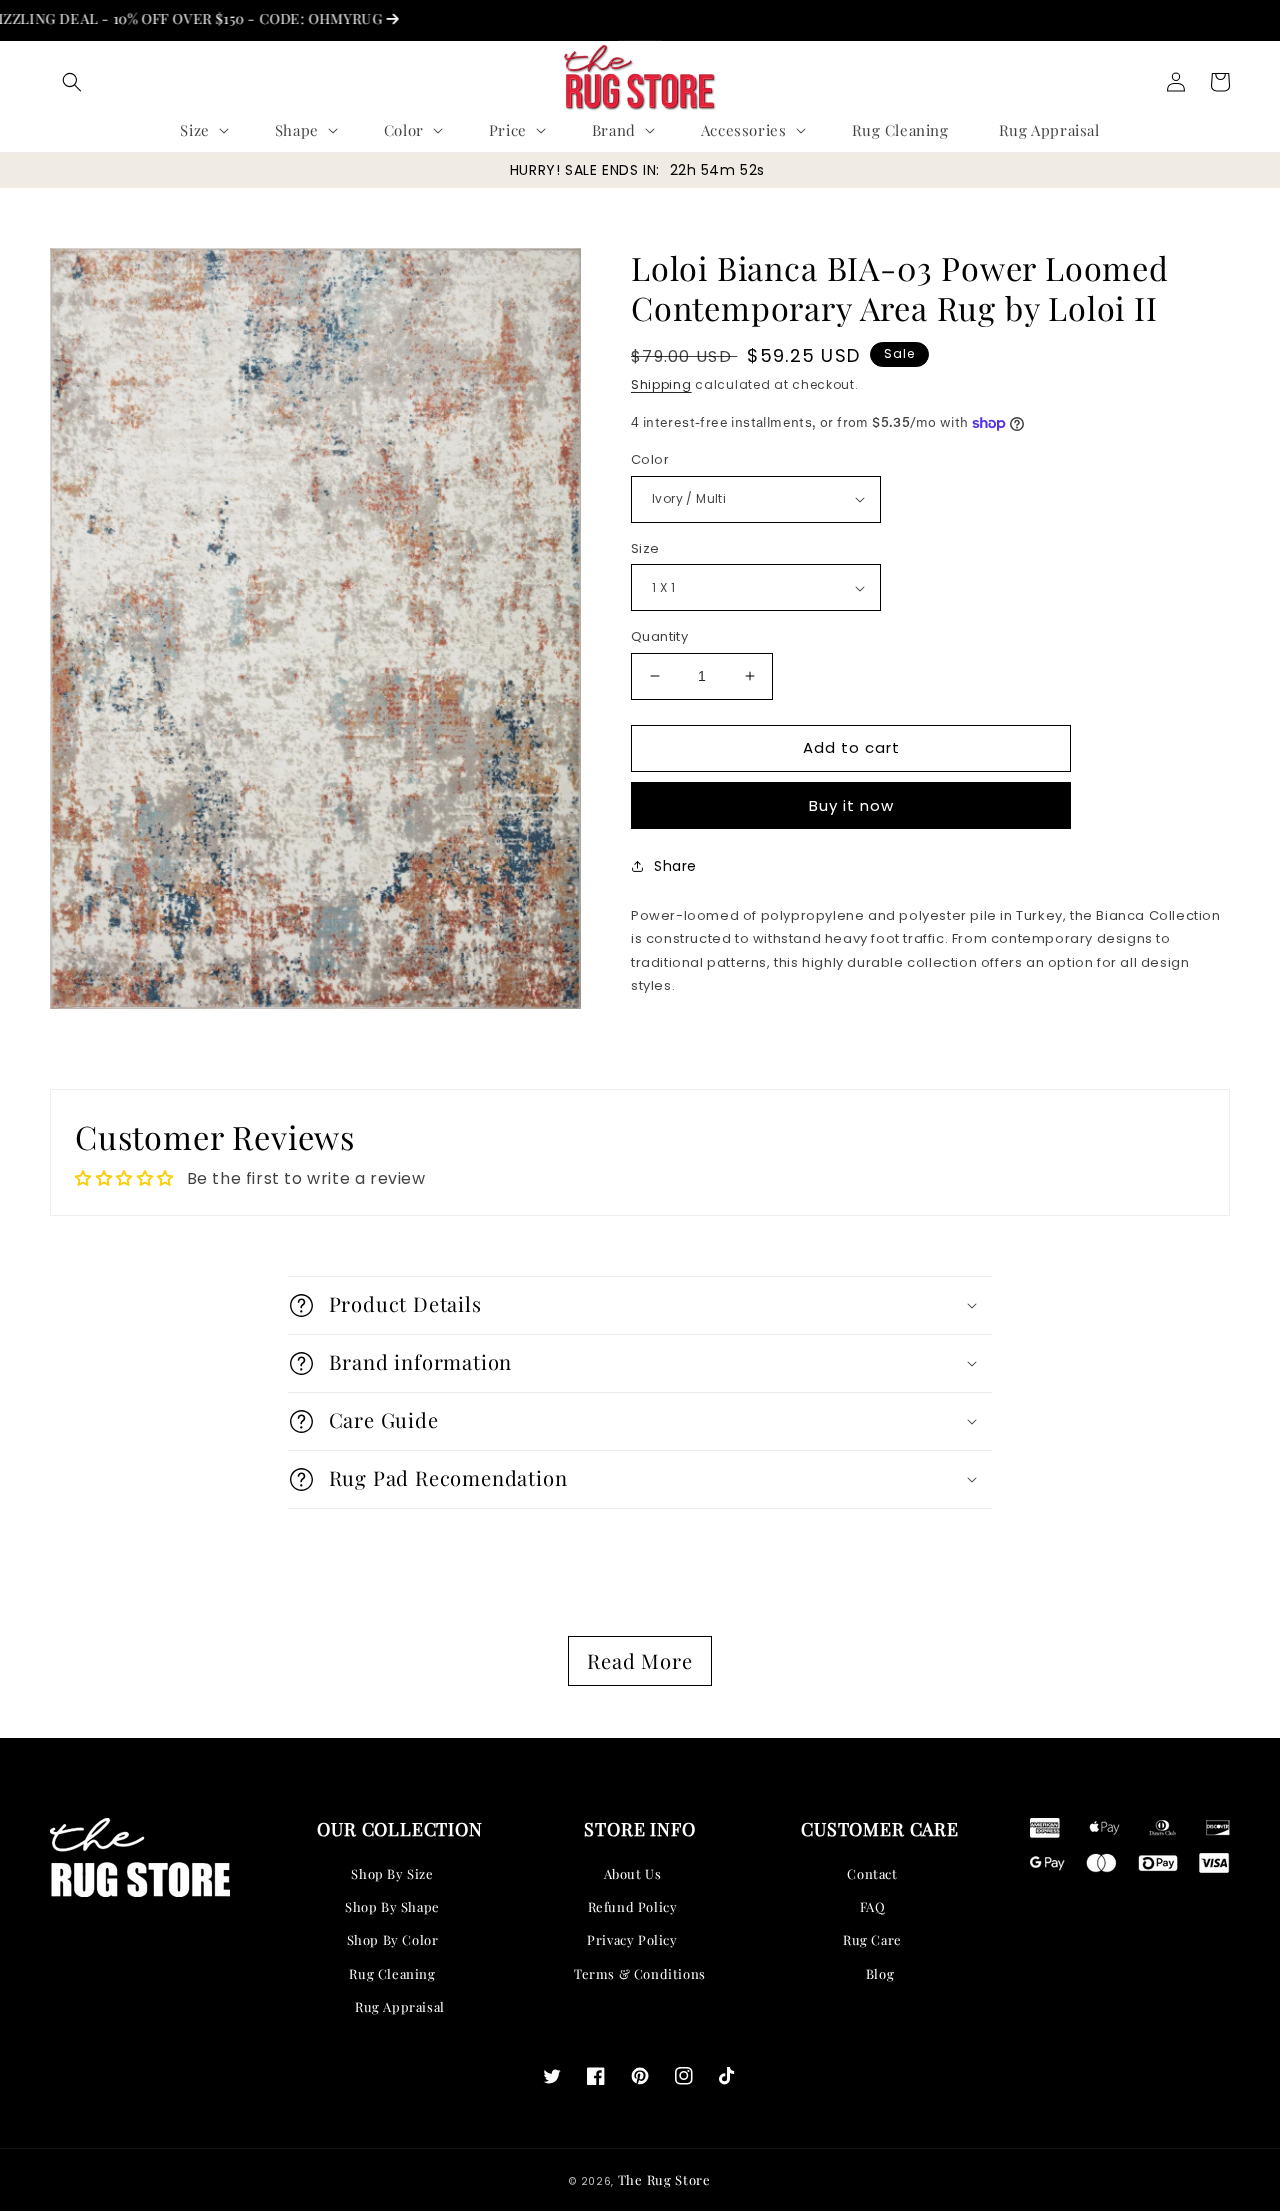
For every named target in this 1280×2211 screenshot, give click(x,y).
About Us (633, 1873)
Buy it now (851, 805)
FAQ (873, 1906)
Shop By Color (393, 1939)
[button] (72, 82)
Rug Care (872, 1939)
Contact (872, 1873)
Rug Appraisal (400, 2006)
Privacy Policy (632, 1939)
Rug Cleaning (392, 1973)
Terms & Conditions (640, 1973)
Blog (880, 1973)
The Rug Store (664, 2179)
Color (650, 459)
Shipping (661, 384)
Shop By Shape (392, 1906)
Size (645, 548)
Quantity (659, 636)
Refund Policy (633, 1906)
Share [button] (675, 866)
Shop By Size (392, 1873)
